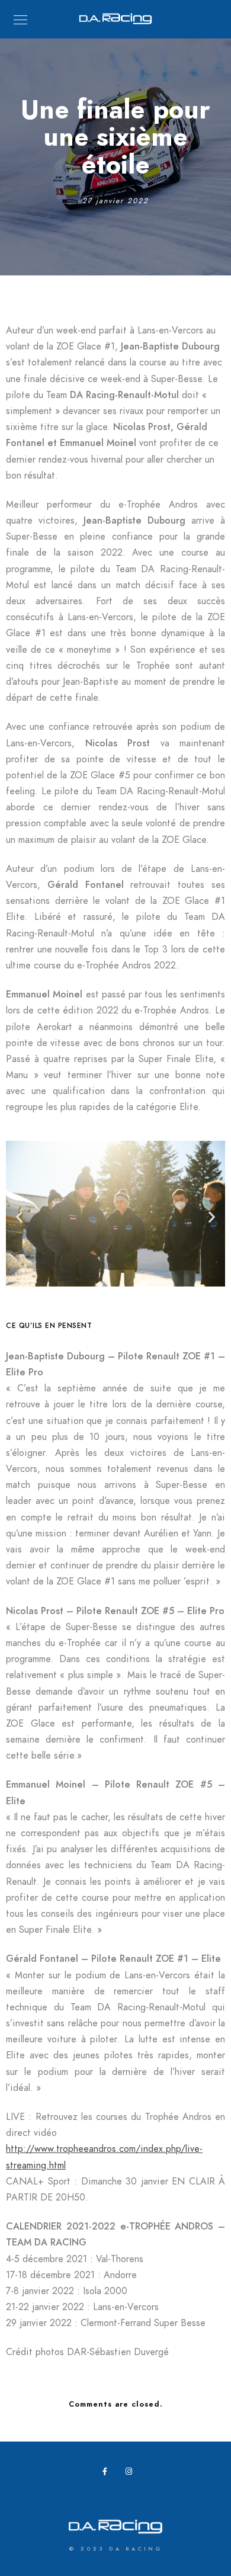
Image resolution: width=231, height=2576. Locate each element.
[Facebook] (108, 2474)
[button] (19, 1216)
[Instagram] (131, 2474)
